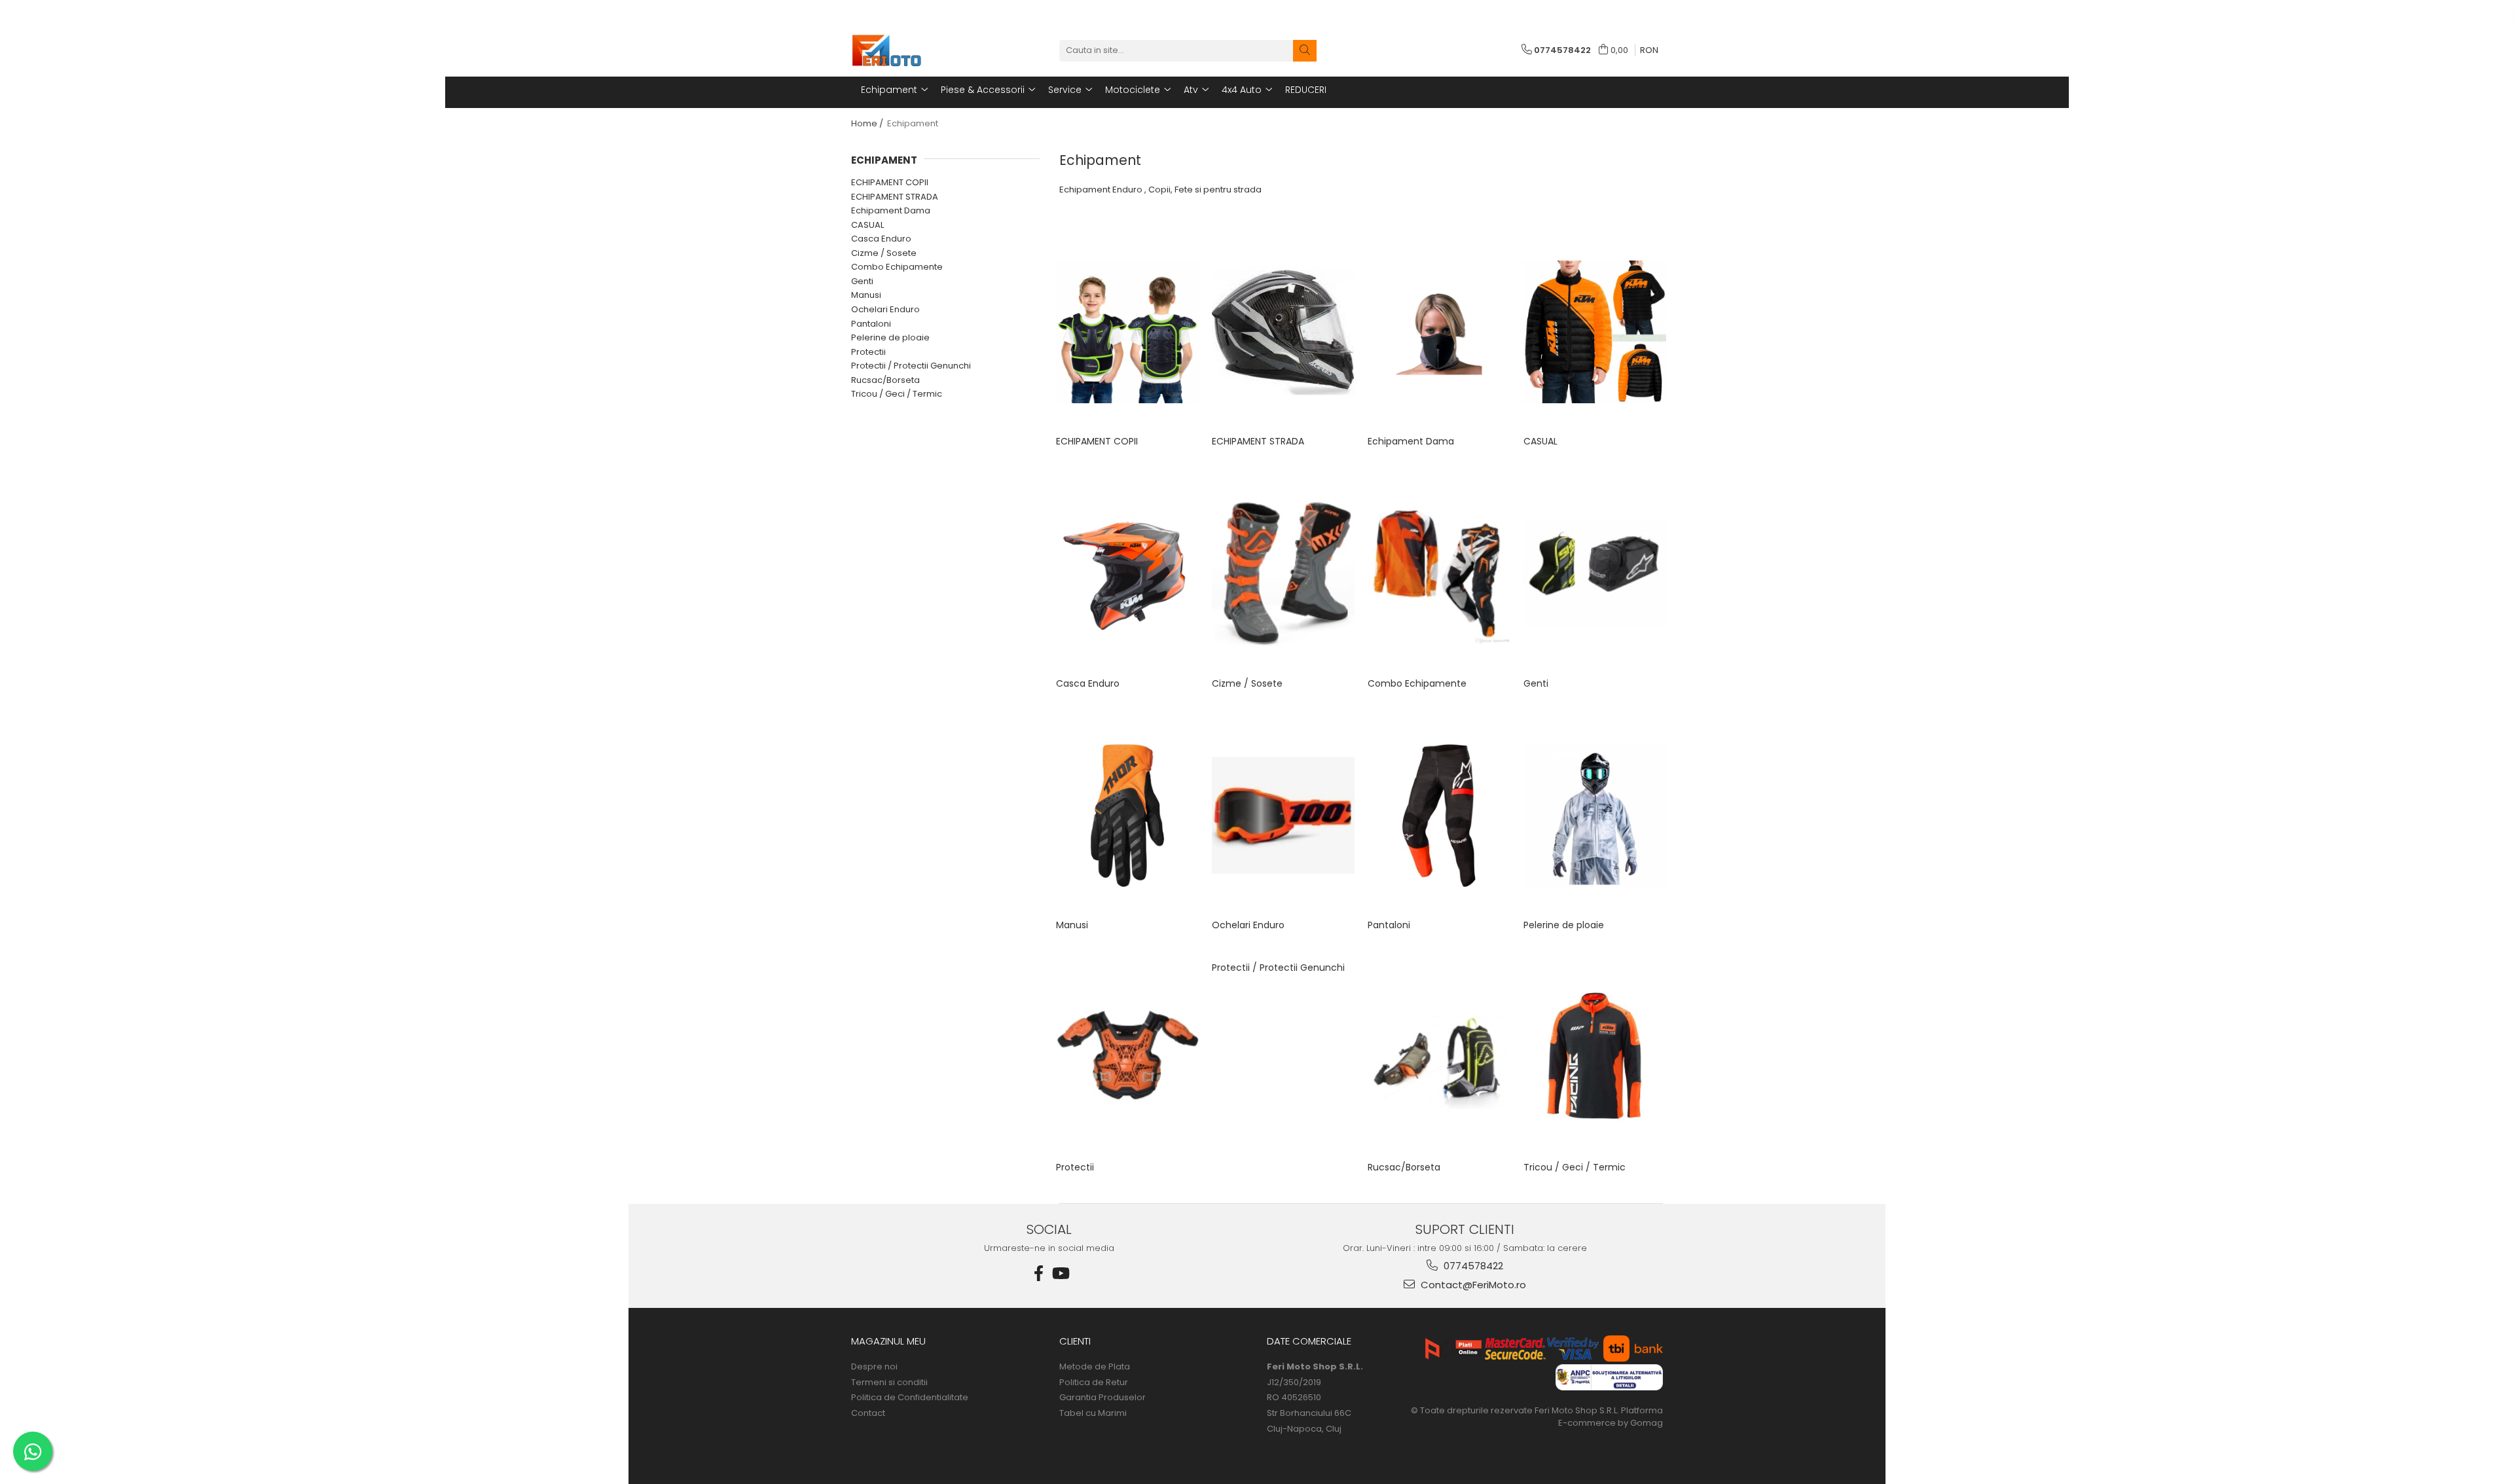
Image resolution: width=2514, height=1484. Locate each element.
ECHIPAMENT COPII (890, 182)
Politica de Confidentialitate (910, 1398)
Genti (862, 281)
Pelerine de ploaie (890, 337)
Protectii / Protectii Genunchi (911, 366)
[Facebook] (1039, 1274)
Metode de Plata (1095, 1367)
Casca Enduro (881, 239)
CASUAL (867, 225)
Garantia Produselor (1102, 1398)
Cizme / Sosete (884, 253)
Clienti (1075, 1341)
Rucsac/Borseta (885, 380)
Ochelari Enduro (885, 309)
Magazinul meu (888, 1341)
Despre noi (874, 1367)
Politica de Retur (1094, 1383)
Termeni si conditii (889, 1383)
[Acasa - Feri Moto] (917, 50)
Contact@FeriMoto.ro (1472, 1285)
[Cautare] (1305, 51)
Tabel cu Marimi (1093, 1413)
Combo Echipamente (897, 267)
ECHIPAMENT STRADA (895, 197)
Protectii (868, 352)
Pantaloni (871, 324)
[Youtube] (1060, 1274)
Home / (868, 123)
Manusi (866, 295)
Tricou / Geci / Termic (897, 394)
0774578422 (1472, 1266)
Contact (868, 1413)
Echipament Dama (891, 210)
